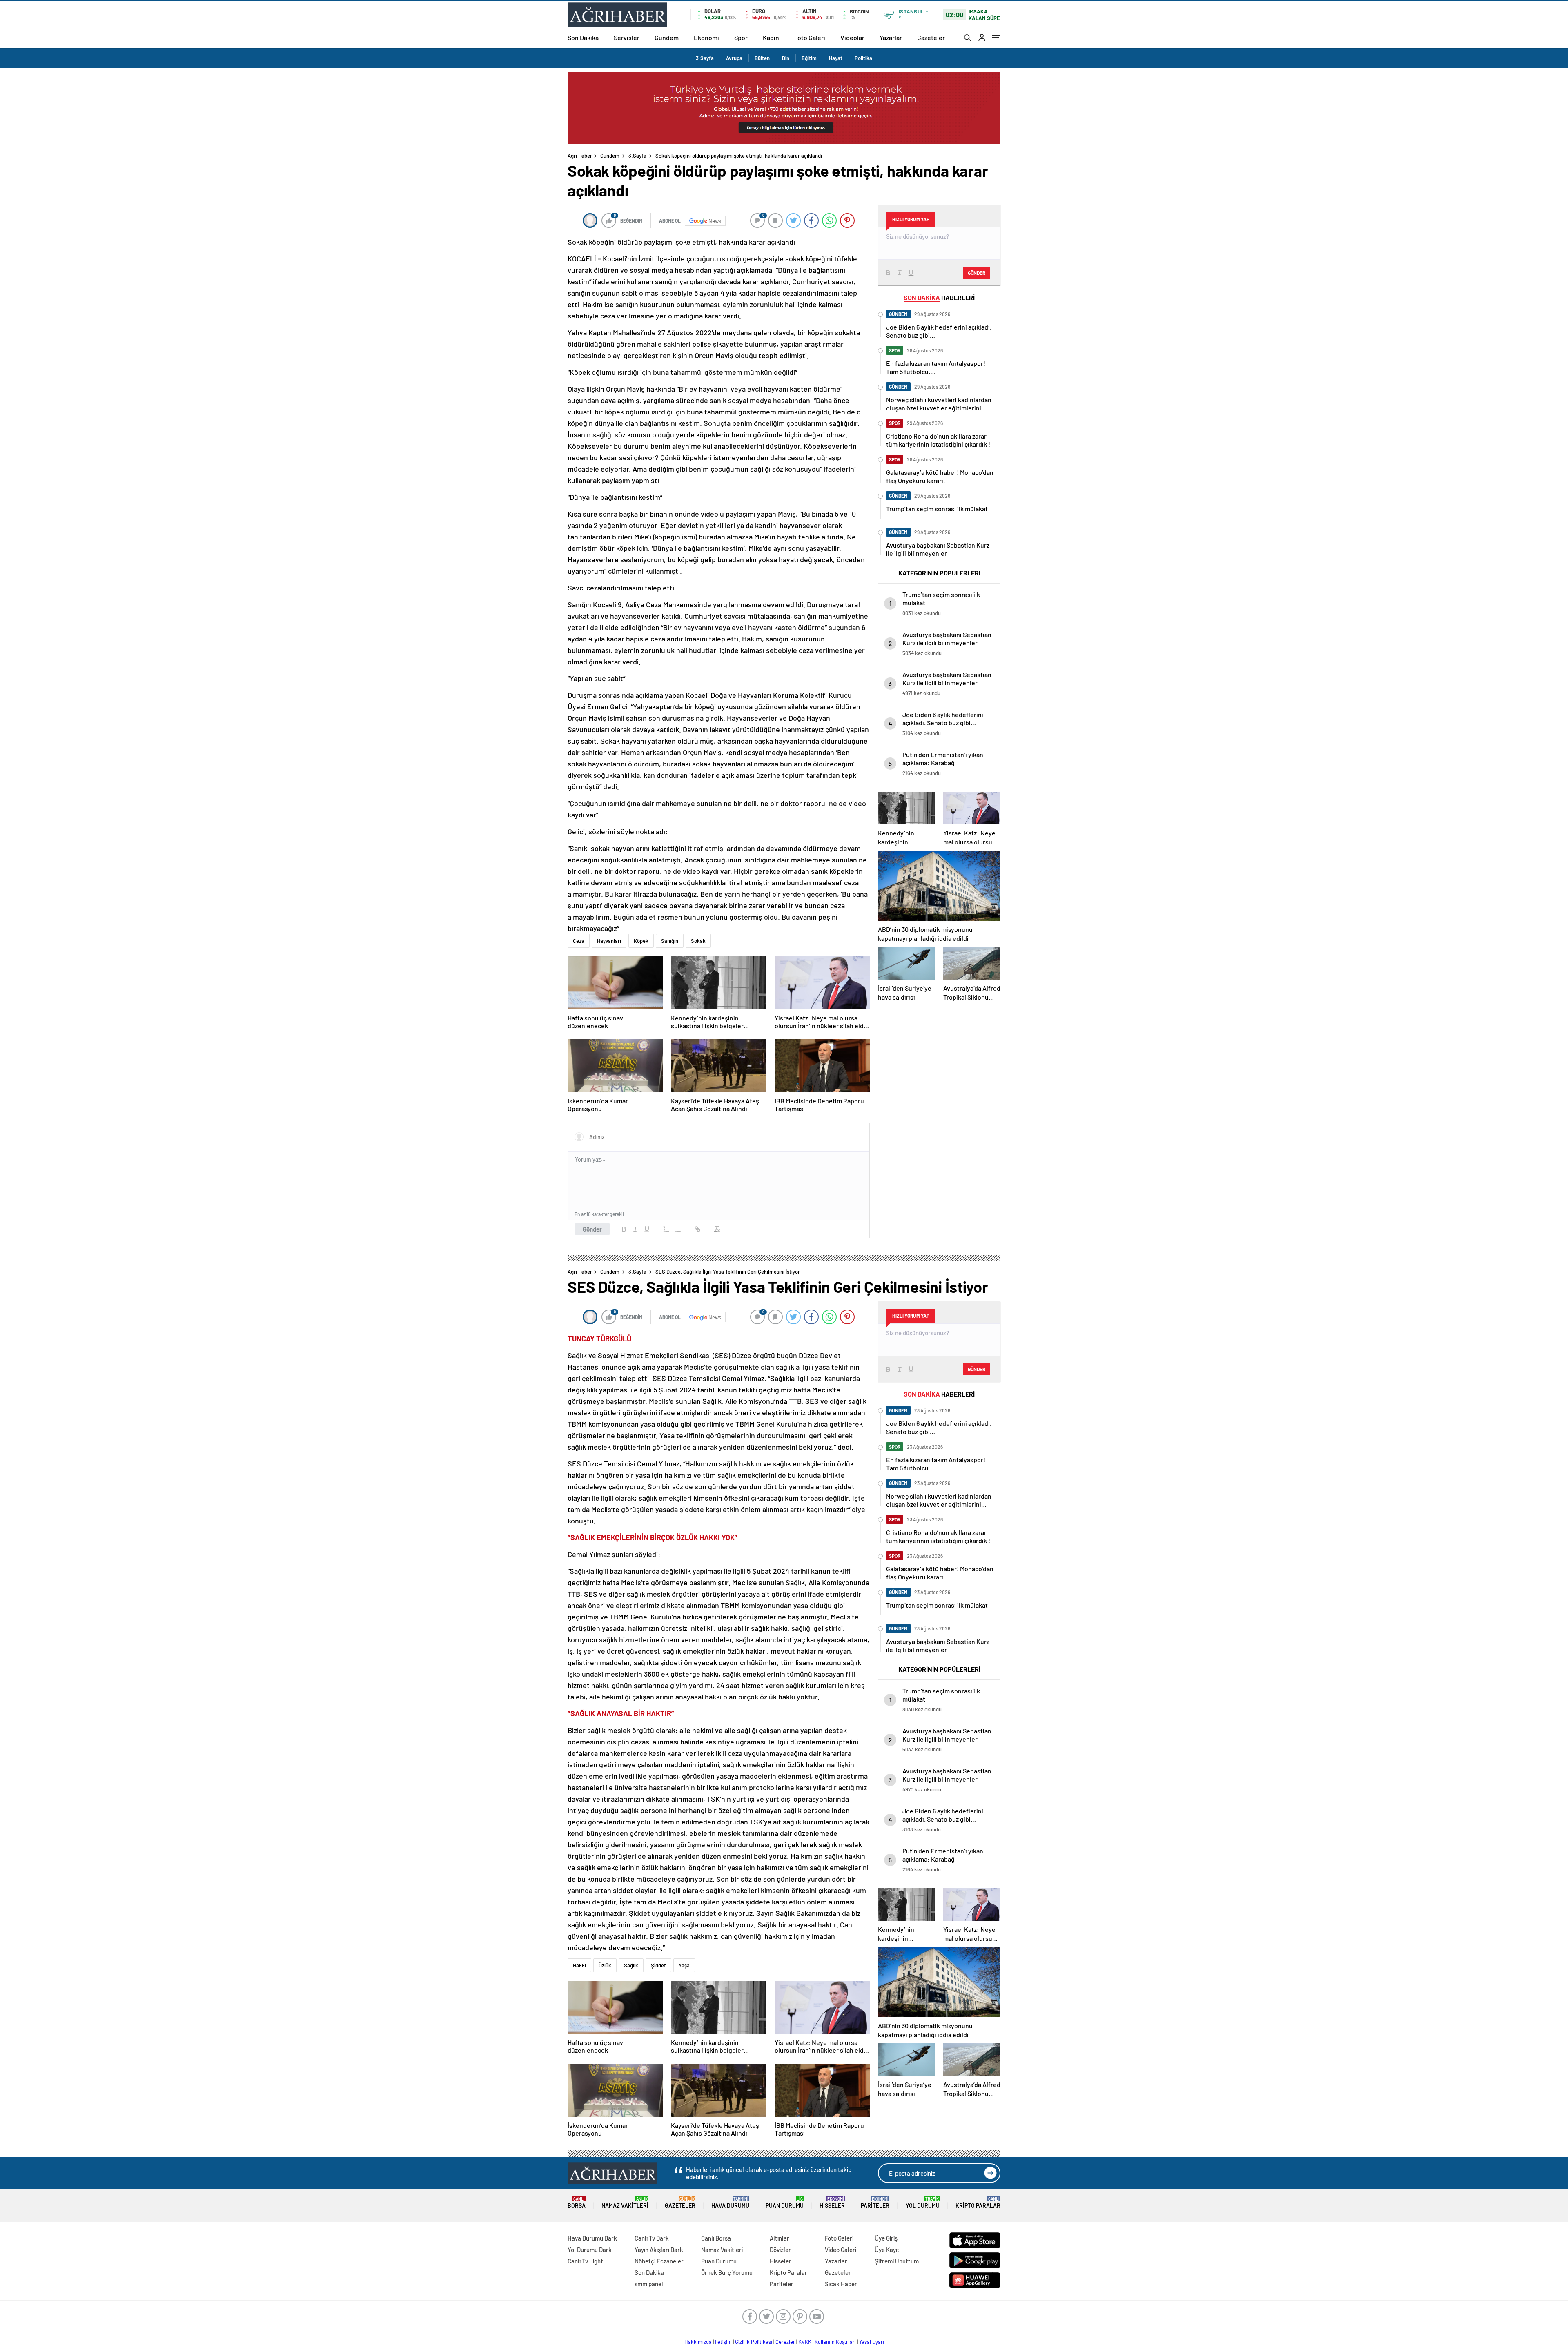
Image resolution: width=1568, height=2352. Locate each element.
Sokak (698, 941)
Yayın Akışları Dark (659, 2250)
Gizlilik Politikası (754, 2342)
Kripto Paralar (978, 2203)
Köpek (641, 941)
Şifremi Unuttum (897, 2261)
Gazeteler (931, 37)
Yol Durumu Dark (590, 2250)
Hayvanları (609, 941)
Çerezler (785, 2342)
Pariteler (875, 2203)
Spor (741, 37)
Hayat (836, 58)
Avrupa (734, 58)
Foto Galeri (810, 37)
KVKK (805, 2342)
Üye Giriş (886, 2238)
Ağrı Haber (580, 156)
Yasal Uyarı (872, 2342)
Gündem (667, 37)
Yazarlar (891, 37)
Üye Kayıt (887, 2250)
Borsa (577, 2203)
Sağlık (631, 1965)
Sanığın (670, 941)
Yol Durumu (923, 2203)
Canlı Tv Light (585, 2261)
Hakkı (579, 1965)
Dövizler (780, 2250)
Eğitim (809, 58)
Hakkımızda (698, 2342)
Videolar (852, 37)
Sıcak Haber (841, 2284)
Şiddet (658, 1965)
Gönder (592, 1229)
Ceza (579, 941)
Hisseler (832, 2203)
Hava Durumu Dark (592, 2238)
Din (786, 58)
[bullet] (678, 1229)
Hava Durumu (730, 2203)
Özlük (605, 1965)
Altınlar (780, 2238)
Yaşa (684, 1965)
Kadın (771, 37)
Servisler (627, 37)
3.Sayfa (705, 58)
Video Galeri (841, 2250)
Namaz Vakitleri (625, 2203)
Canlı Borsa (716, 2238)
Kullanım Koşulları (835, 2342)
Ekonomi (706, 37)
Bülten (762, 58)
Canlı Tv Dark (652, 2238)
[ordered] (666, 1229)
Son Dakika (583, 37)
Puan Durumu (785, 2203)
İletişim (723, 2342)
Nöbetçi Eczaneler (659, 2261)
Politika (863, 58)
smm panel (649, 2284)
